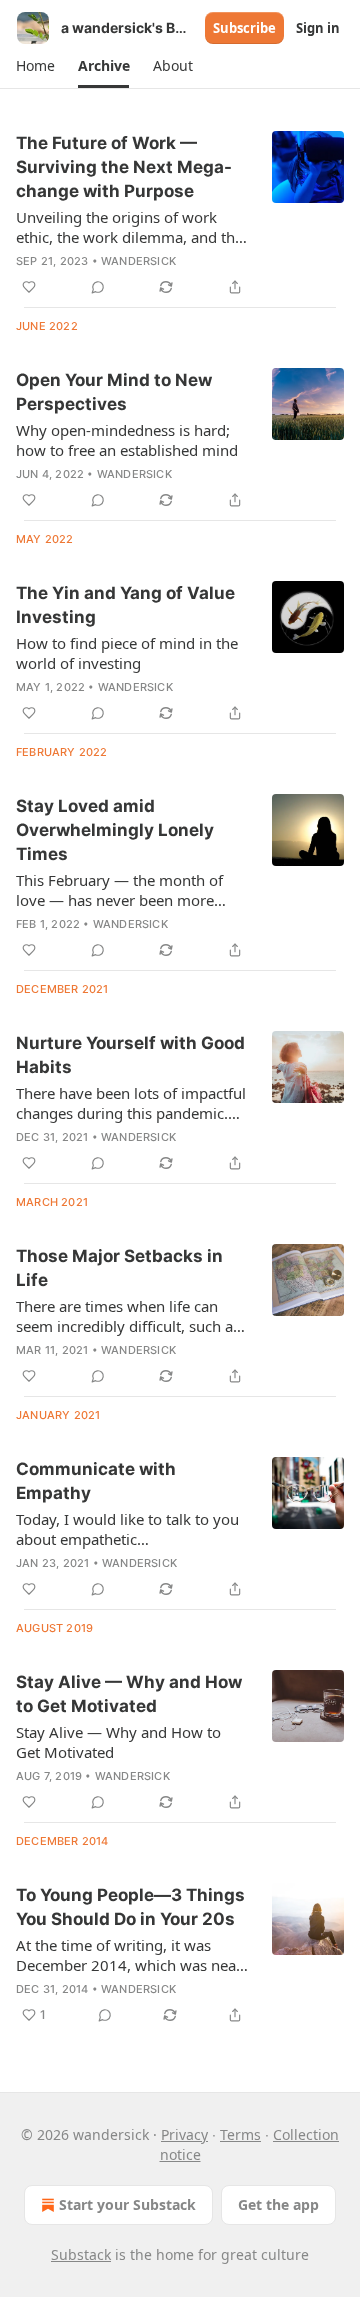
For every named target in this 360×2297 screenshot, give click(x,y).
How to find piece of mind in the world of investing (127, 653)
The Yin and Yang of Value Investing (125, 605)
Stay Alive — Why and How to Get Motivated (129, 1694)
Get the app (278, 2204)
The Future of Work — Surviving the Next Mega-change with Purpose (124, 167)
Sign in (318, 28)
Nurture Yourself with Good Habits (130, 1055)
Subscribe (244, 28)
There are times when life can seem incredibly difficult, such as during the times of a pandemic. (128, 1316)
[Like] (29, 287)
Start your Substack (127, 2204)
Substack (81, 2254)
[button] (35, 66)
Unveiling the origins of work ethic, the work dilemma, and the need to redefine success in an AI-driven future (131, 227)
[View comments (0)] (98, 287)
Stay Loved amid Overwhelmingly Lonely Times (115, 830)
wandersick (138, 261)
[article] (180, 215)
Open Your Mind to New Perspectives (114, 392)
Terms (240, 2134)
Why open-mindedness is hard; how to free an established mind (127, 440)
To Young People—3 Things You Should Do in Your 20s (130, 1907)
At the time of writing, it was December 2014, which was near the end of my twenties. (129, 1955)
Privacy (184, 2134)
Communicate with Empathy (96, 1481)
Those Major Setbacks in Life (119, 1268)
